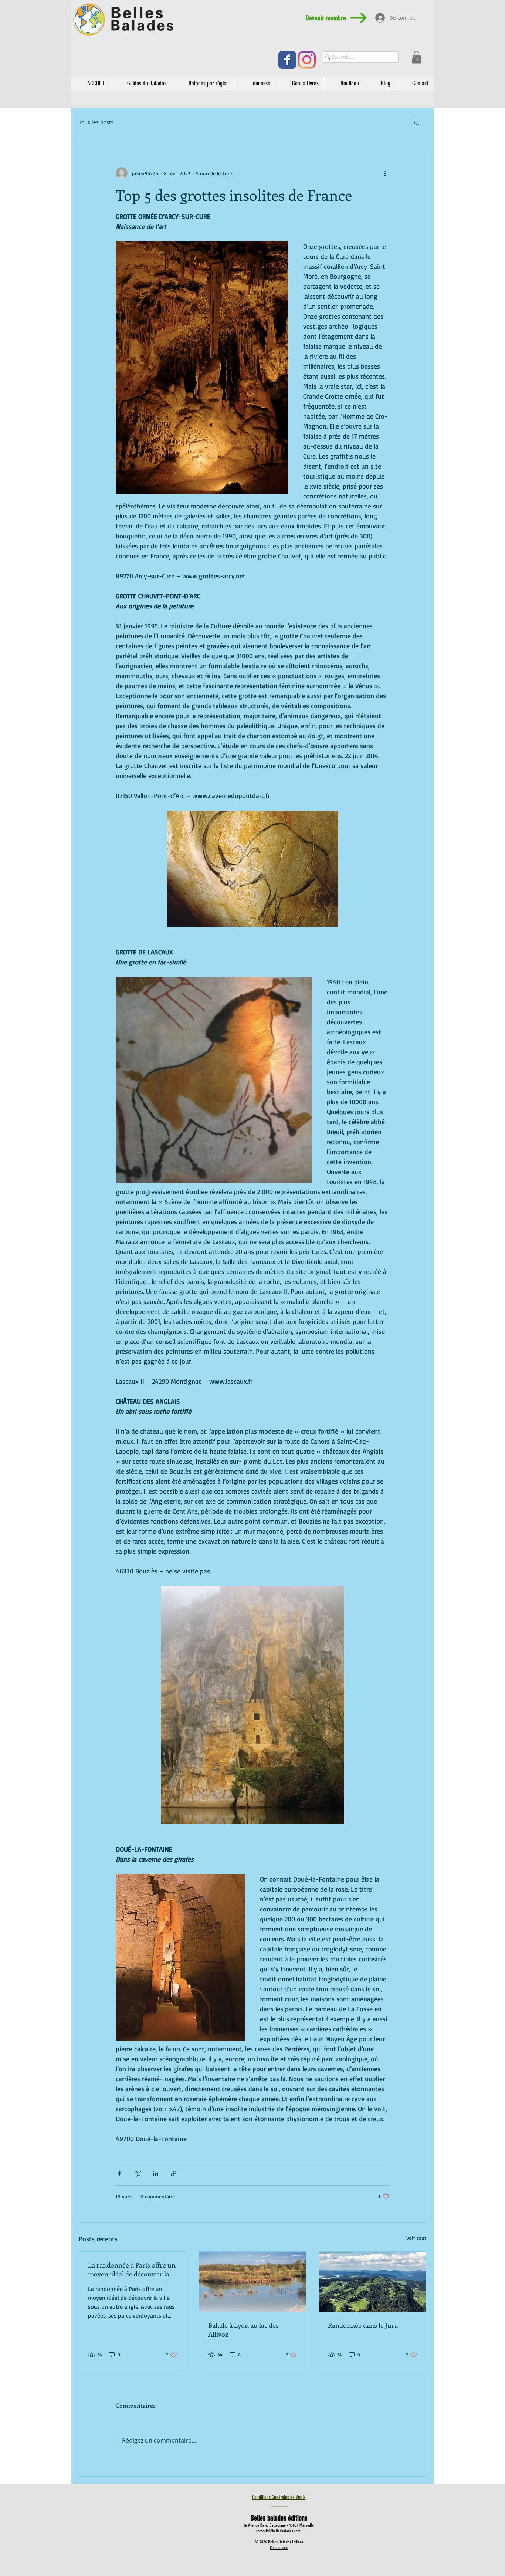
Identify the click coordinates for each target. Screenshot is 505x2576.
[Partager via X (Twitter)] (137, 2173)
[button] (417, 57)
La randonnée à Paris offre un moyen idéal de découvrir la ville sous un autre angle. (132, 2269)
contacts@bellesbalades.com (278, 2531)
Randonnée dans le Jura (363, 2325)
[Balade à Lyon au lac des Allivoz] (253, 2282)
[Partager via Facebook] (119, 2173)
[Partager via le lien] (174, 2173)
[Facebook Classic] (287, 60)
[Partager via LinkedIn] (155, 2173)
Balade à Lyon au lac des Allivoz (243, 2330)
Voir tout (416, 2238)
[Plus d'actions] (385, 173)
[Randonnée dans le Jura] (372, 2282)
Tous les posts (96, 122)
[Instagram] (307, 60)
